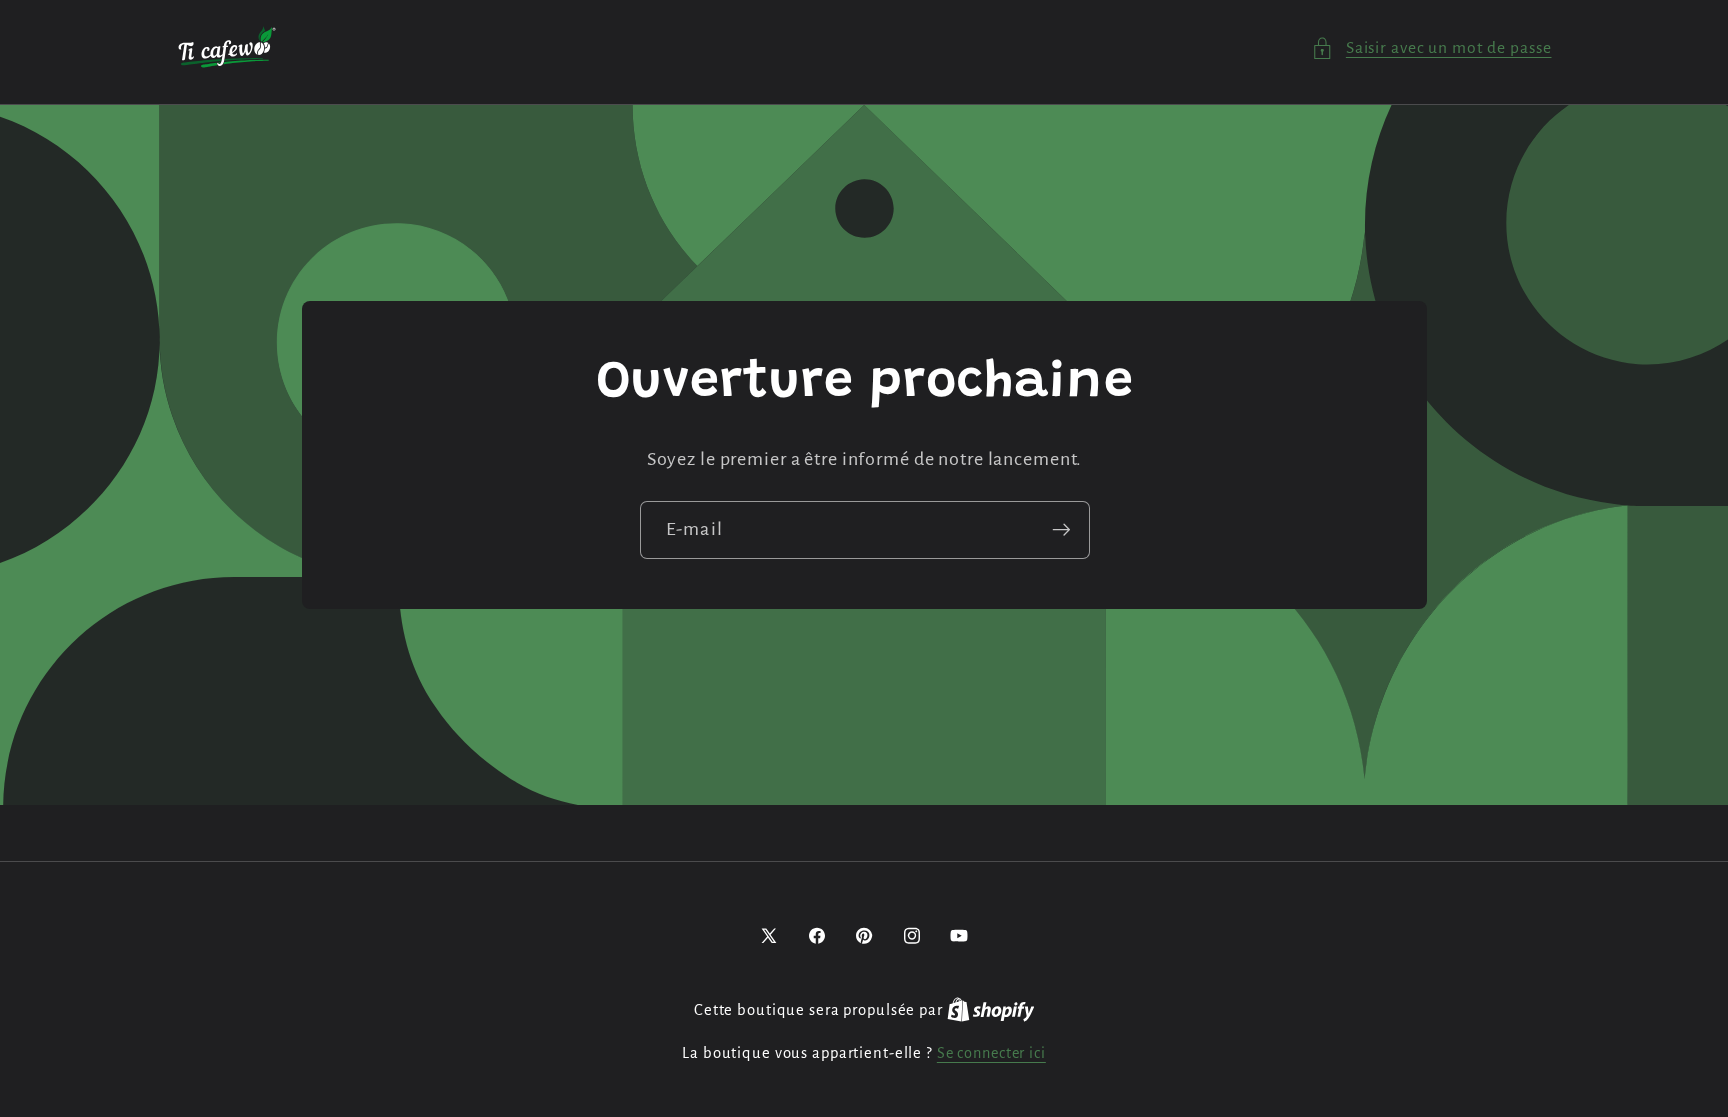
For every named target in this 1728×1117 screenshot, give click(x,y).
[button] (1431, 48)
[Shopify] (991, 1010)
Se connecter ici (991, 1053)
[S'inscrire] (1060, 530)
